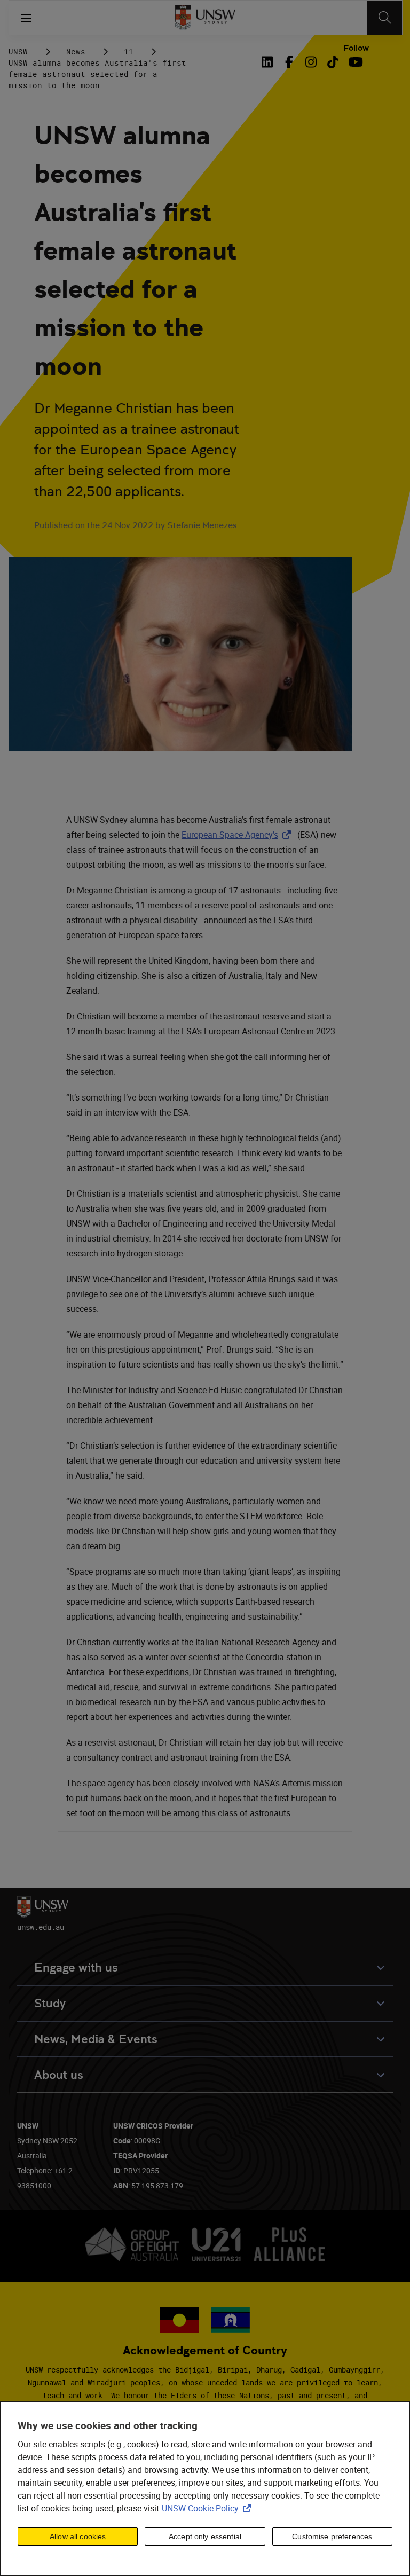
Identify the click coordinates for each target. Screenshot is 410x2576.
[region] (205, 2489)
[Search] (385, 18)
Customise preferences (332, 2536)
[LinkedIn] (269, 62)
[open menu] (26, 18)
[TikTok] (333, 62)
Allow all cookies (78, 2536)
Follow (356, 48)
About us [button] (59, 2075)
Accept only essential (205, 2536)
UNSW (18, 52)
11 (129, 52)
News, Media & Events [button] (96, 2039)
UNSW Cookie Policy (209, 2508)
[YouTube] (355, 62)
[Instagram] (311, 62)
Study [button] (50, 2003)
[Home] (205, 18)
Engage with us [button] (76, 1968)
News (76, 52)
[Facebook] (289, 62)
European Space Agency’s (238, 835)
